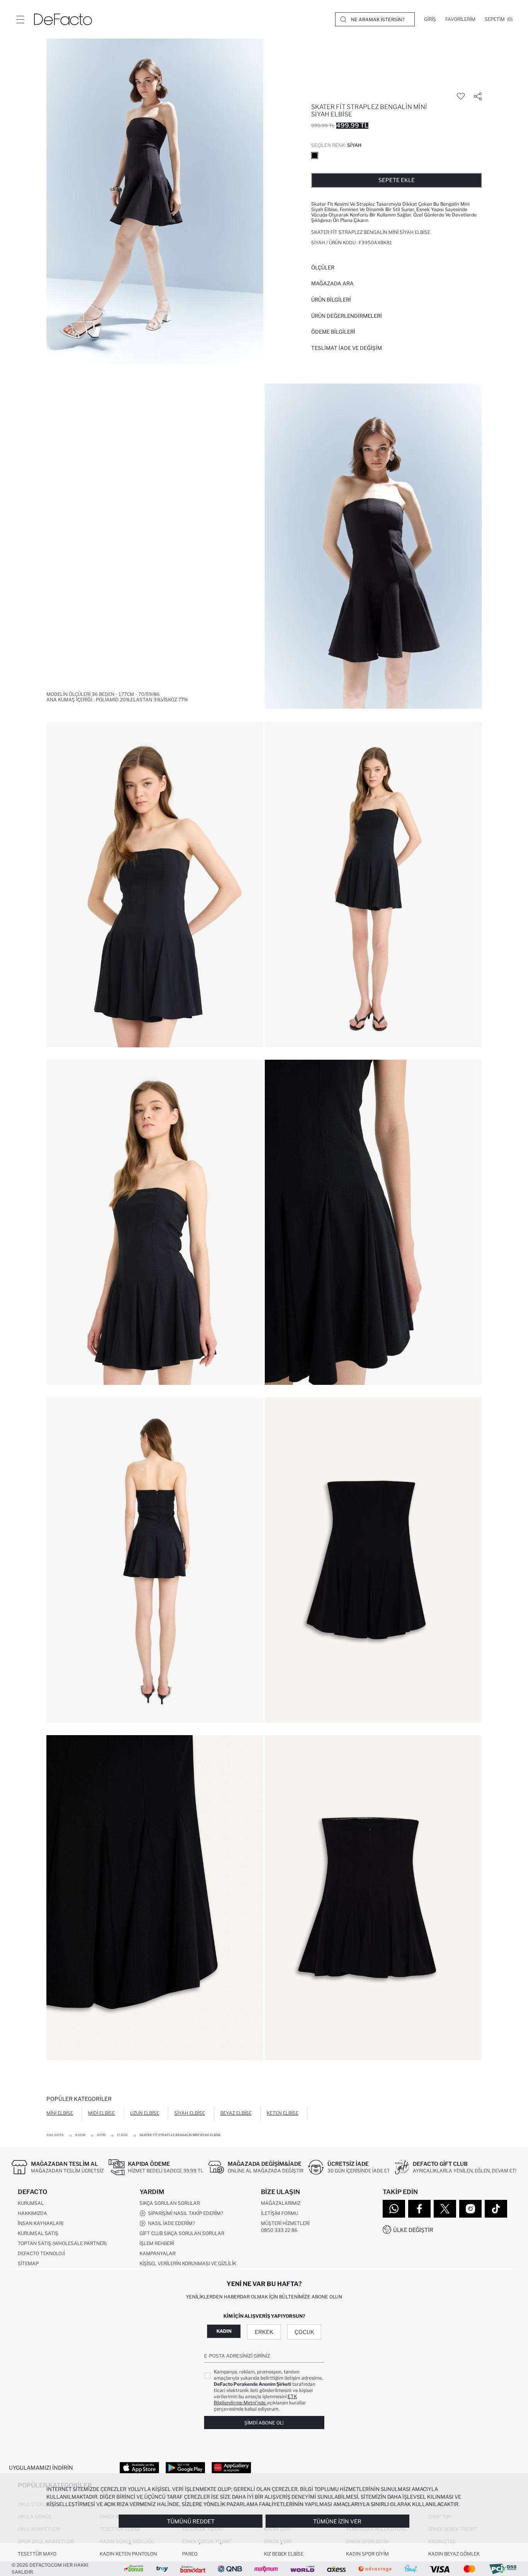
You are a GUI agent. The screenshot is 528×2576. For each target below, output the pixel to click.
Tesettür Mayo (37, 2554)
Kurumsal (31, 2203)
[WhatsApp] (394, 2209)
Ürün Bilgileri (331, 300)
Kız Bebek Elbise (284, 2554)
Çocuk (304, 2332)
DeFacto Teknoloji (41, 2253)
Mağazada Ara (332, 283)
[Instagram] (470, 2209)
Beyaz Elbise (236, 2113)
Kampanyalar (158, 2253)
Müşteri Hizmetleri (285, 2223)
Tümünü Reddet (191, 2521)
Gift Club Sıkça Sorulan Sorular (182, 2233)
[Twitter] (445, 2209)
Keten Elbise (283, 2113)
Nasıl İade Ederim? (170, 2223)
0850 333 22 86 (279, 2230)
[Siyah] (315, 155)
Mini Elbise (60, 2113)
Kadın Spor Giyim (367, 2554)
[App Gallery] (231, 2467)
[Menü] (20, 19)
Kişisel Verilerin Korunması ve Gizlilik (188, 2263)
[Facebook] (419, 2209)
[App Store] (139, 2467)
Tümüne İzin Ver (337, 2521)
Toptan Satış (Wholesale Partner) (62, 2243)
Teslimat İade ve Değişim (347, 348)
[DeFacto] (63, 19)
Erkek (264, 2332)
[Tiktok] (496, 2209)
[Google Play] (185, 2467)
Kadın (224, 2331)
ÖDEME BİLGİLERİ (333, 332)
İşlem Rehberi (157, 2243)
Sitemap (28, 2263)
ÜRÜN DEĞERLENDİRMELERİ (347, 316)
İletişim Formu (279, 2213)
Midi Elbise (101, 2113)
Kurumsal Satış (38, 2233)
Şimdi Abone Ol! (264, 2423)
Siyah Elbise (190, 2113)
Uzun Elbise (145, 2113)
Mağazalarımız (281, 2203)
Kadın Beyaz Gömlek (454, 2554)
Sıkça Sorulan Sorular (170, 2203)
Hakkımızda (32, 2213)
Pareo (190, 2554)
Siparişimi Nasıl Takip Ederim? (184, 2213)
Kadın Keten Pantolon (128, 2554)
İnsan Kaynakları (41, 2223)
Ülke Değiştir (413, 2230)
